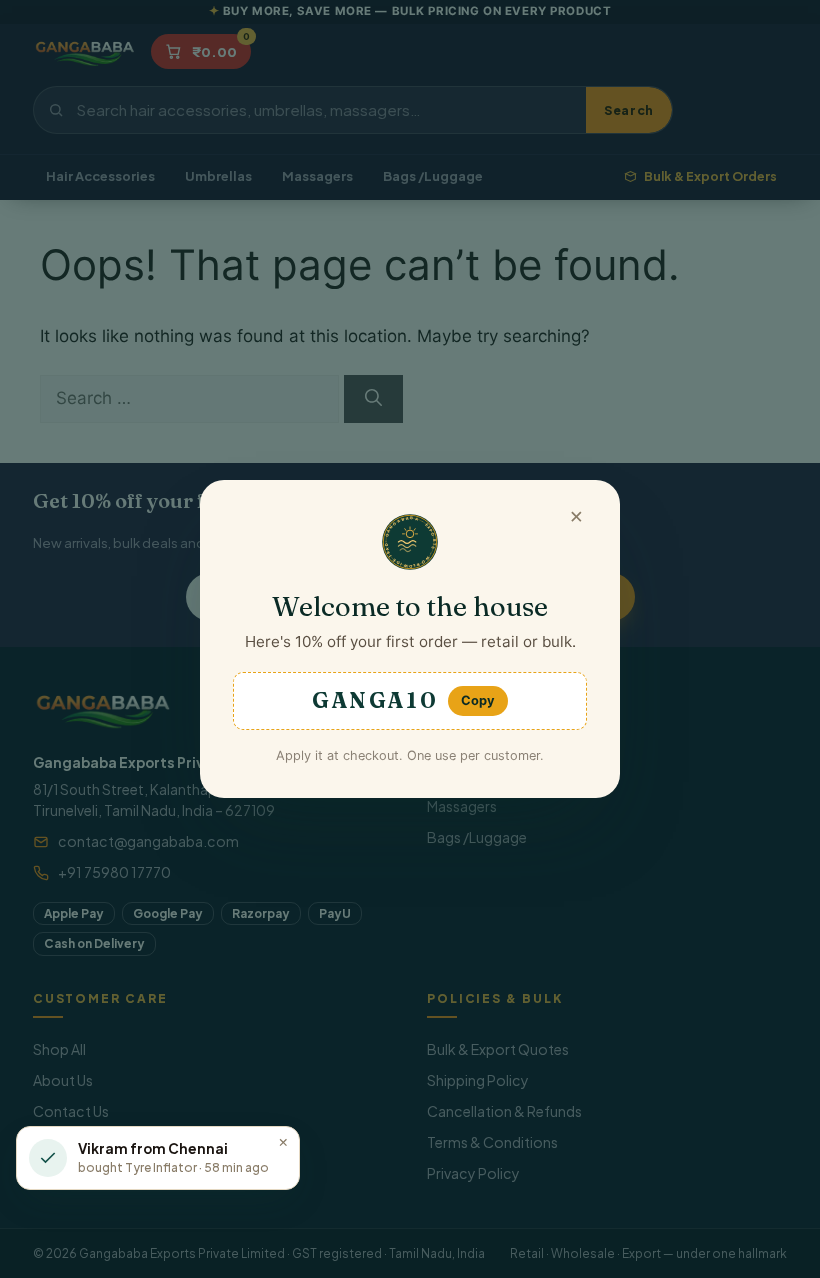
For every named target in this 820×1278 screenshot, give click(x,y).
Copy (478, 700)
